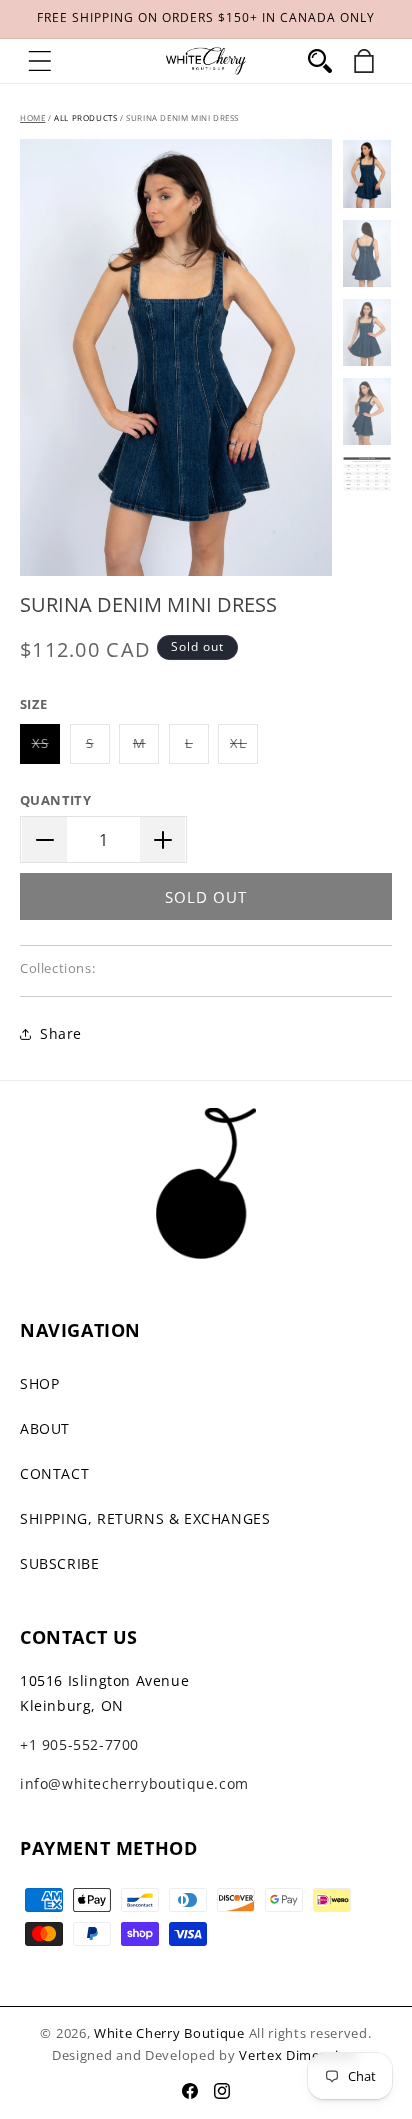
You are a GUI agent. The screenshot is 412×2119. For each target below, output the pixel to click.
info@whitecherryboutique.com (134, 1783)
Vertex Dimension (297, 2055)
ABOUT (45, 1428)
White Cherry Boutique (169, 2033)
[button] (40, 61)
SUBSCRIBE (59, 1563)
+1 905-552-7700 (79, 1744)
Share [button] (61, 1033)
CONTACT (54, 1473)
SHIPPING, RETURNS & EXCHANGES (145, 1518)
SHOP (39, 1383)
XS (46, 748)
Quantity (55, 800)
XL (244, 748)
